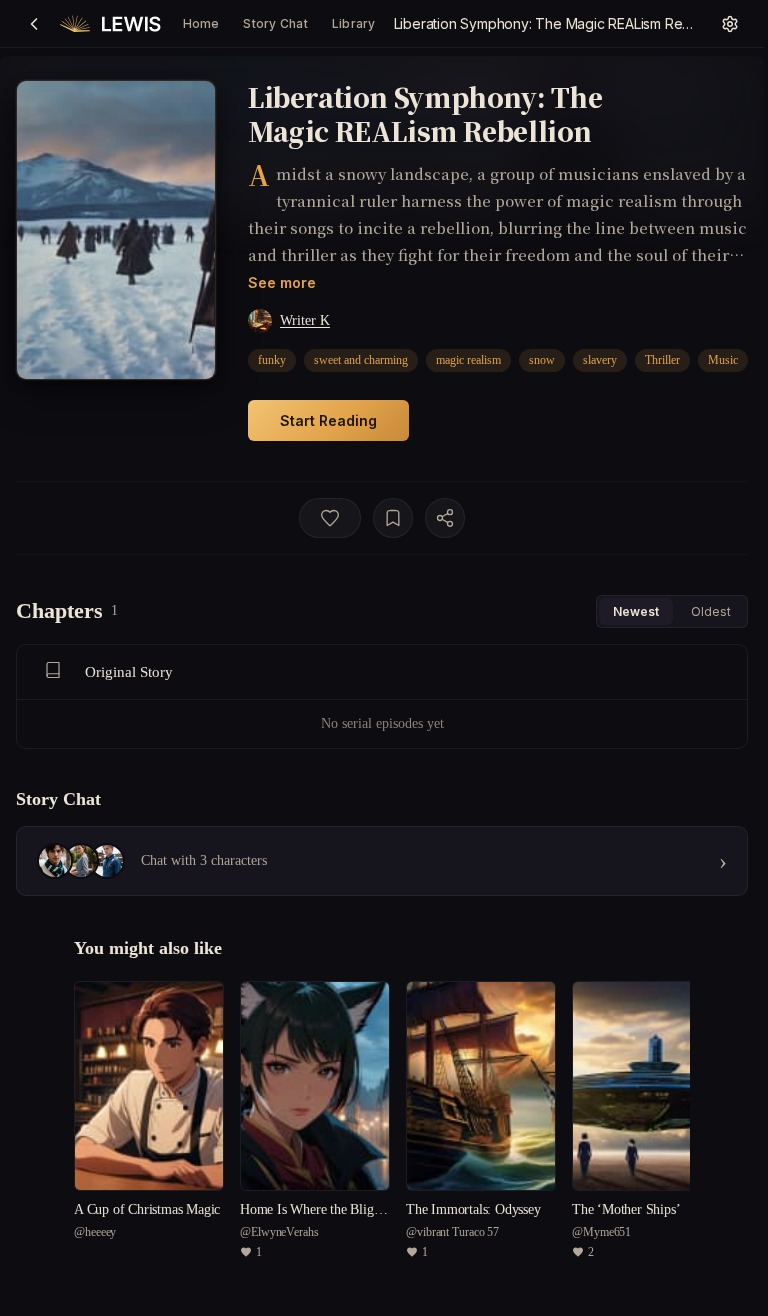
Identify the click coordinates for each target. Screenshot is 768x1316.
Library (354, 23)
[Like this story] (330, 518)
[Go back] (34, 24)
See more (282, 282)
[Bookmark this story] (393, 518)
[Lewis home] (110, 24)
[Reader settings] (730, 24)
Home (201, 23)
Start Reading (328, 420)
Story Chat (275, 23)
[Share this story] (445, 518)
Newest (636, 611)
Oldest (711, 611)
